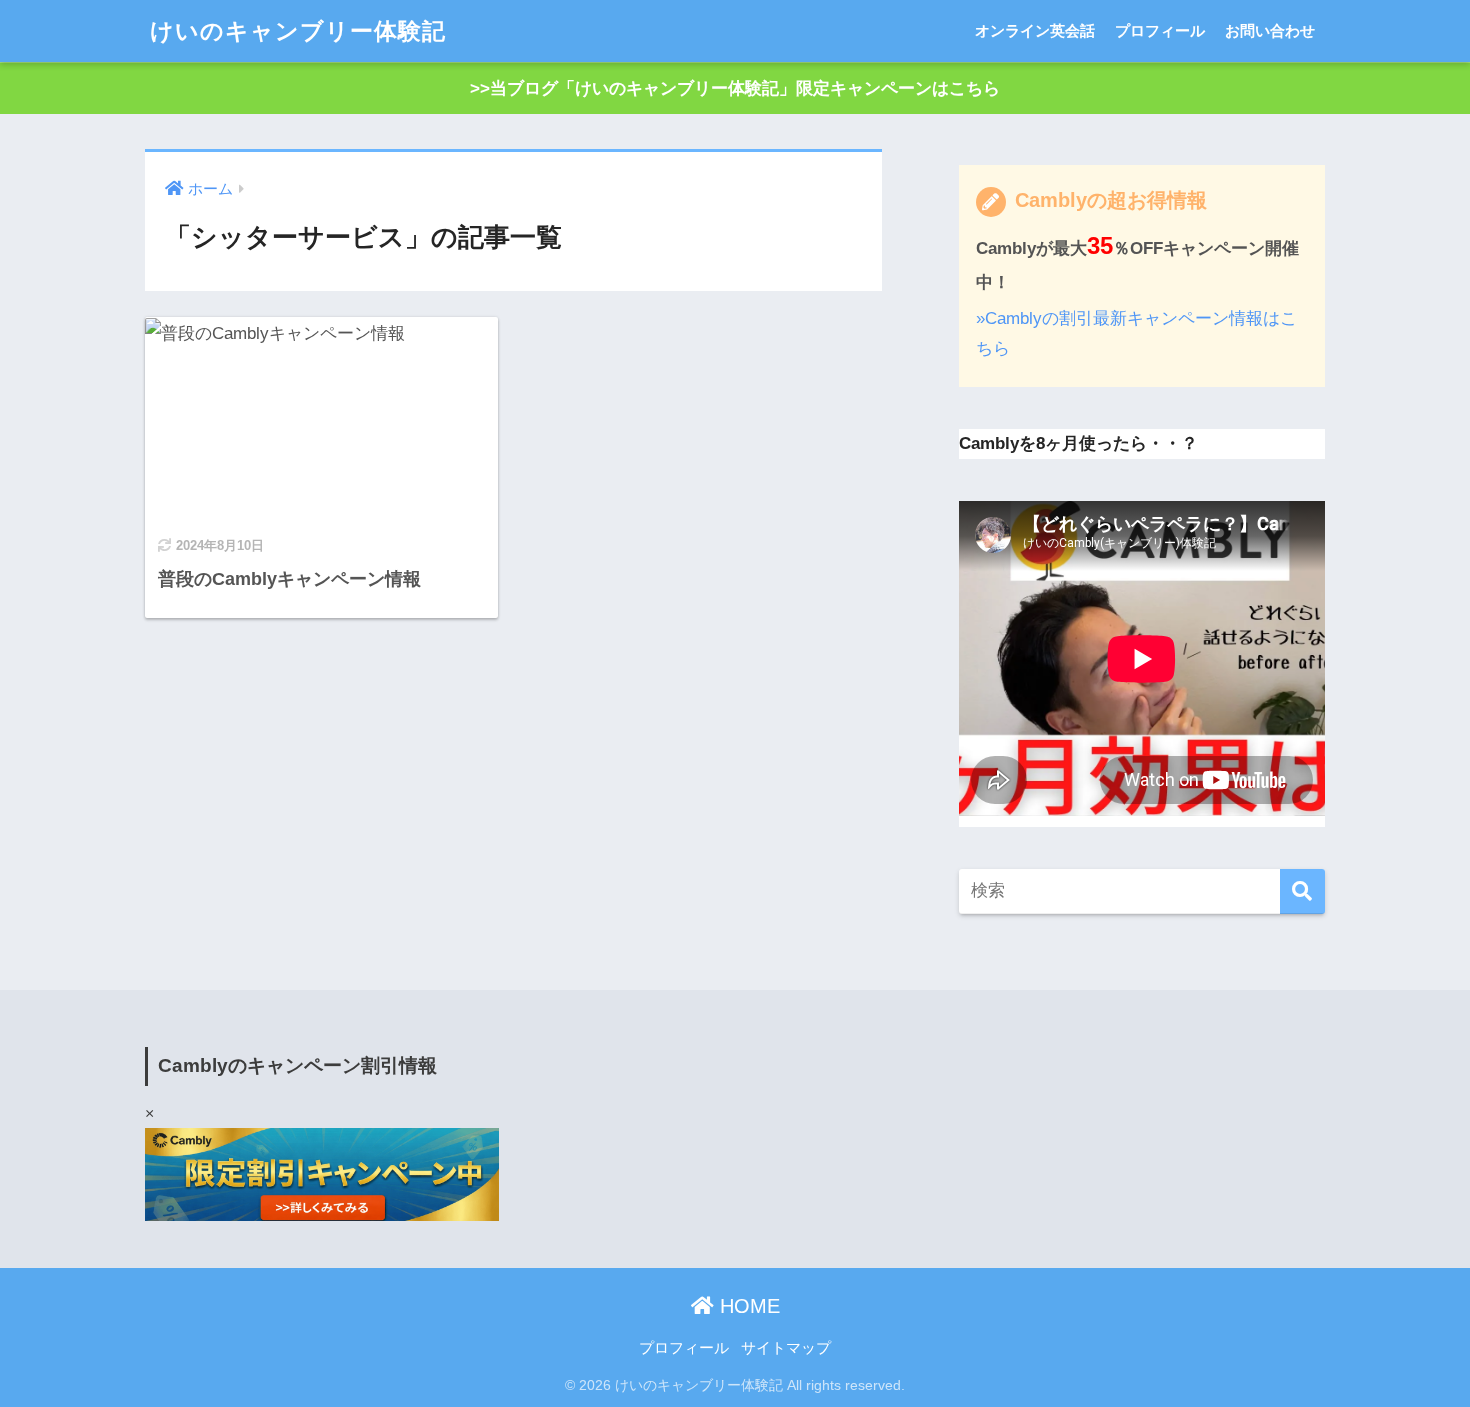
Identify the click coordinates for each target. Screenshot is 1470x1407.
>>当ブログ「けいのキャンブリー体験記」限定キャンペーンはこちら (735, 88)
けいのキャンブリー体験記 (298, 31)
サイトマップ (786, 1348)
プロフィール (1160, 30)
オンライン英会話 (1035, 30)
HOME (747, 1306)
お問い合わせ (1270, 30)
